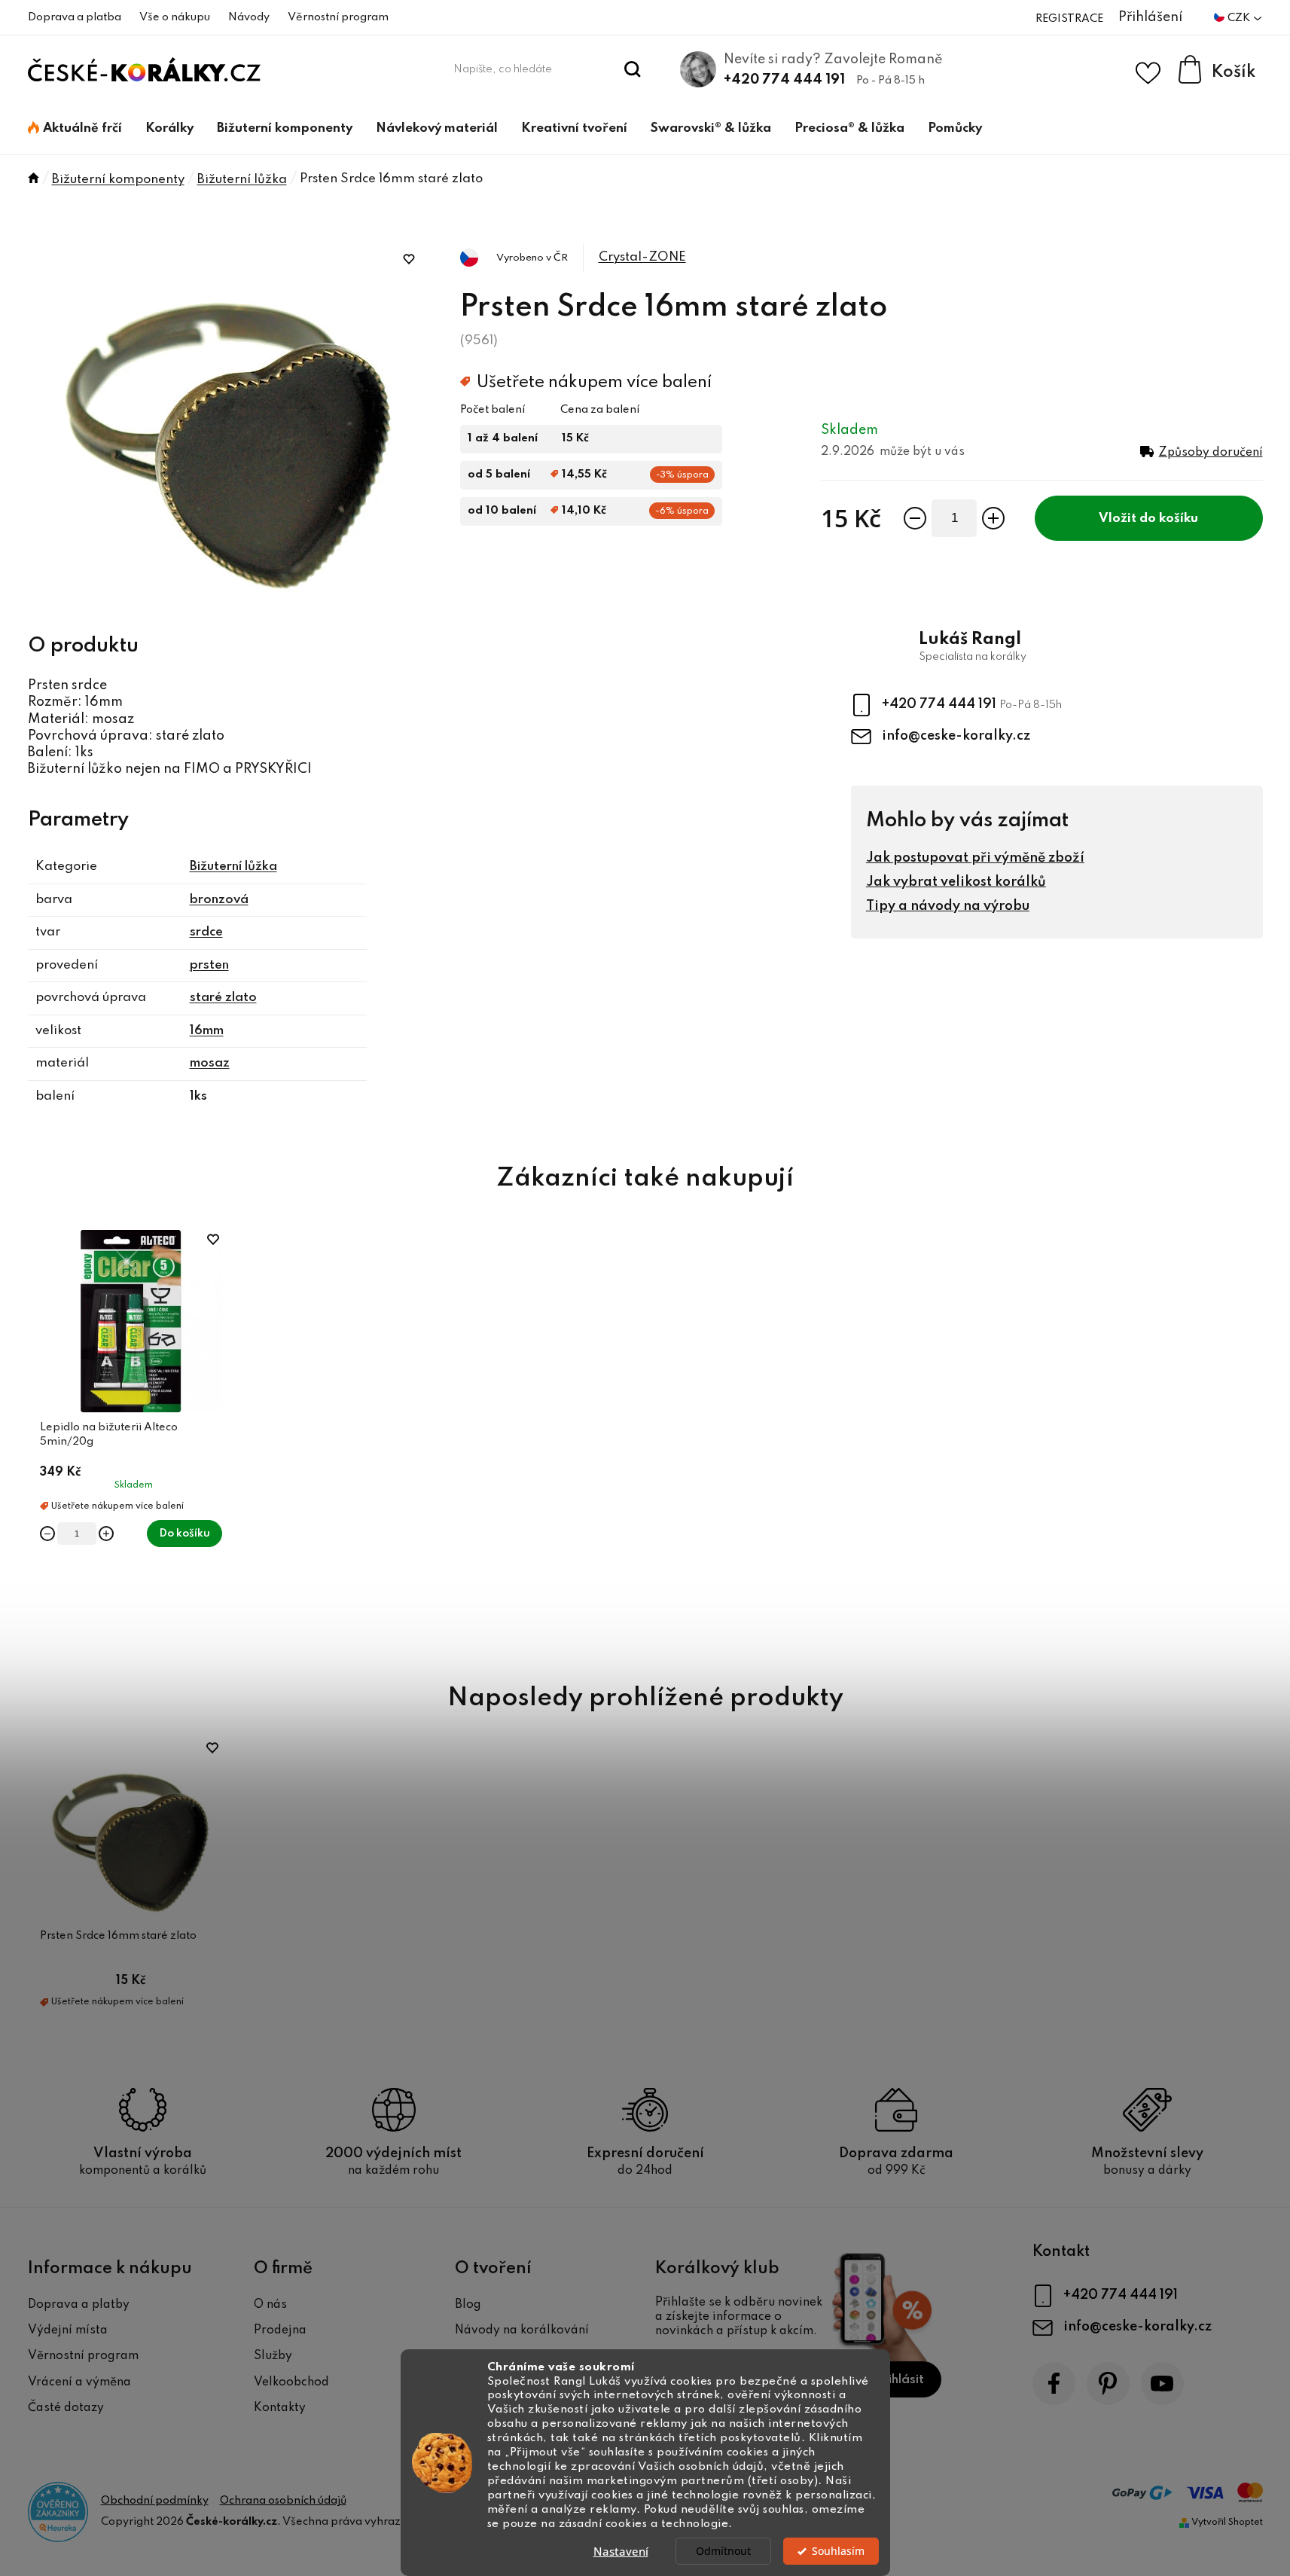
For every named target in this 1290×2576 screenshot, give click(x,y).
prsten (209, 965)
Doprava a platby (79, 2305)
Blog (468, 2305)
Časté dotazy (66, 2408)
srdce (206, 932)
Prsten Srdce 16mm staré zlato (118, 1936)
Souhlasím (838, 2551)
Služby (273, 2356)
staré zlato (223, 998)
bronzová (219, 900)
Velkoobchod (291, 2382)
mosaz (210, 1063)
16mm (207, 1031)
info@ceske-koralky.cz (956, 736)
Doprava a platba (75, 17)
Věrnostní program (338, 17)
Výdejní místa (68, 2330)
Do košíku (1169, 519)
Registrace (1069, 19)
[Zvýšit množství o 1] (993, 518)
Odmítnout (723, 2551)
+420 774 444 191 (784, 80)
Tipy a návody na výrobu (948, 906)
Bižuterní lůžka (233, 867)
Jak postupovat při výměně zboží (975, 858)
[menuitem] (75, 129)
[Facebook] (1054, 2384)
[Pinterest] (1108, 2384)
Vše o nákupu (175, 17)
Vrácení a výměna (79, 2382)
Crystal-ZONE (642, 257)
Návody (249, 17)
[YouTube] (1162, 2384)
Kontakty (280, 2408)
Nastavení (621, 2551)
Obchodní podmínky (155, 2501)
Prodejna (280, 2330)
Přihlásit (900, 2380)
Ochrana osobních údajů (283, 2501)
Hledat (632, 69)
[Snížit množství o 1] (915, 518)
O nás (270, 2305)
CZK (1240, 18)
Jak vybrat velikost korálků (956, 882)
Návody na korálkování (522, 2330)
